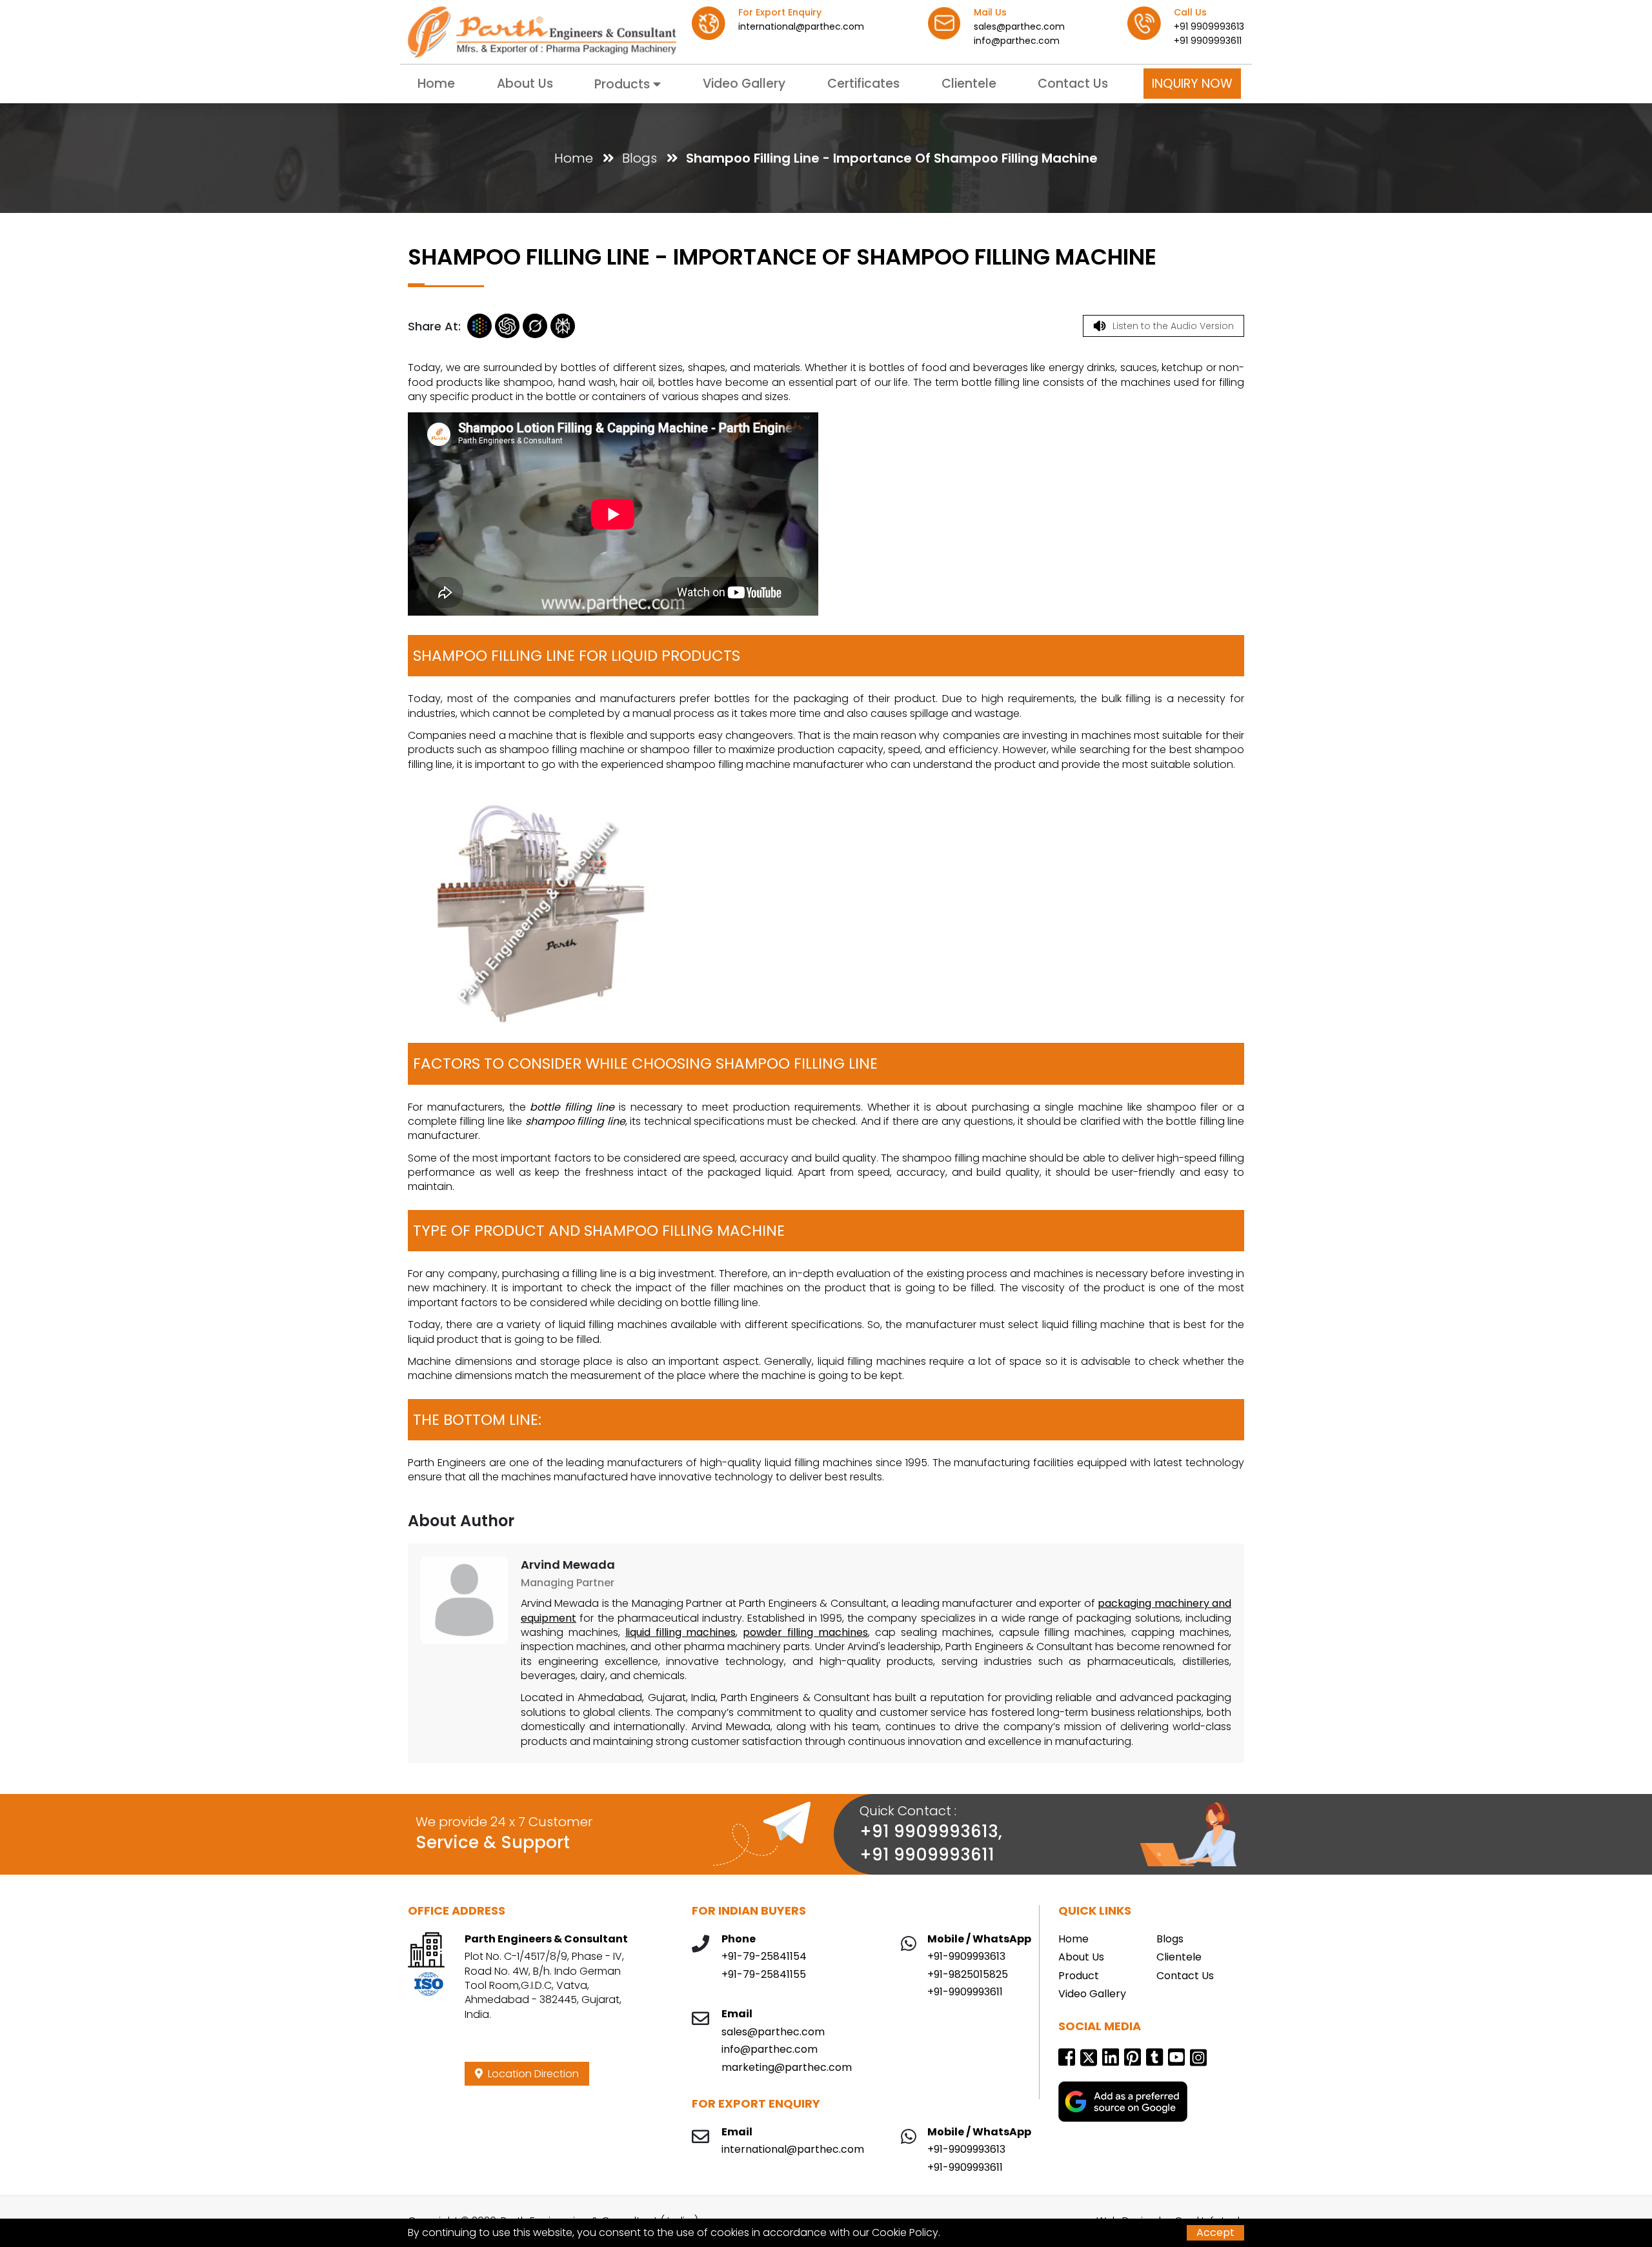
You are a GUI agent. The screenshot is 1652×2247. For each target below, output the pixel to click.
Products (624, 84)
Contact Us (1073, 84)
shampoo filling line (573, 1121)
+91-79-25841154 (764, 1957)
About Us (525, 84)
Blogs (640, 158)
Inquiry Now (1192, 84)
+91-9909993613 (966, 1957)
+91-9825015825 (968, 1975)
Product (1079, 1976)
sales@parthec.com (1019, 26)
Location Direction (531, 2074)
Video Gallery (744, 84)
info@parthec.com (1017, 41)
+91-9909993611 (965, 1992)
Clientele (969, 84)
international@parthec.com (801, 26)
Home (436, 84)
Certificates (863, 84)
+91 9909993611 (1208, 41)
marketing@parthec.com (787, 2068)
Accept (1215, 2232)
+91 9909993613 (1209, 26)
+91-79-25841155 (764, 1975)
